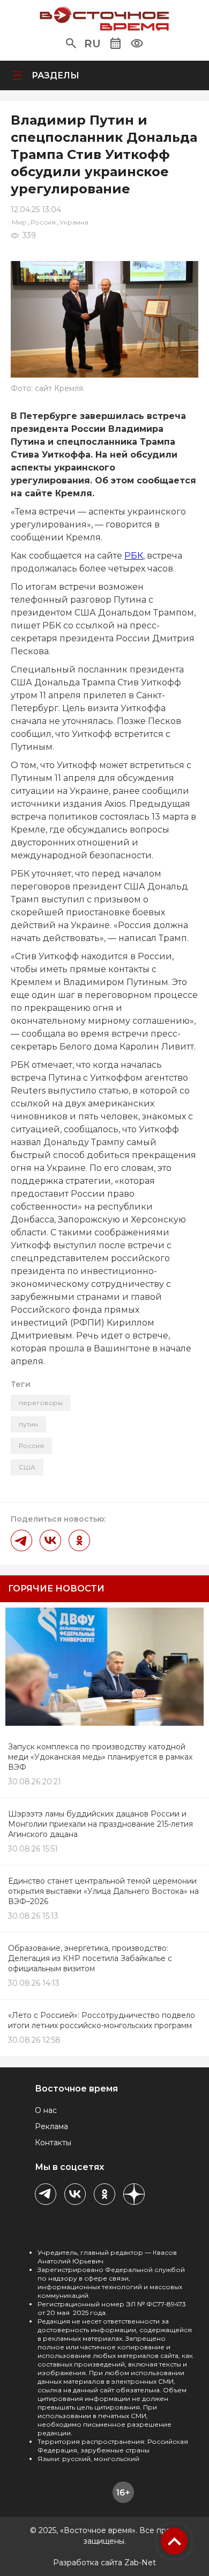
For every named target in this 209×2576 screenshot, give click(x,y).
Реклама (51, 2126)
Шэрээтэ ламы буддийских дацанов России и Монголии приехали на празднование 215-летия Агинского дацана (100, 1824)
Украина (74, 222)
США (27, 1467)
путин (28, 1424)
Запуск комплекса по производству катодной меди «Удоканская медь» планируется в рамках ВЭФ (100, 1757)
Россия (43, 222)
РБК (134, 556)
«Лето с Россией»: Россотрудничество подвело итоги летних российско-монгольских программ (102, 2020)
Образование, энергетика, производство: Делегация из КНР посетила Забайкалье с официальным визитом (90, 1958)
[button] (71, 44)
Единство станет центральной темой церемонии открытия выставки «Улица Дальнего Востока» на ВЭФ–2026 (103, 1891)
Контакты (53, 2143)
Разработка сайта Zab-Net (104, 2563)
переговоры (41, 1403)
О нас (46, 2110)
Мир (19, 222)
